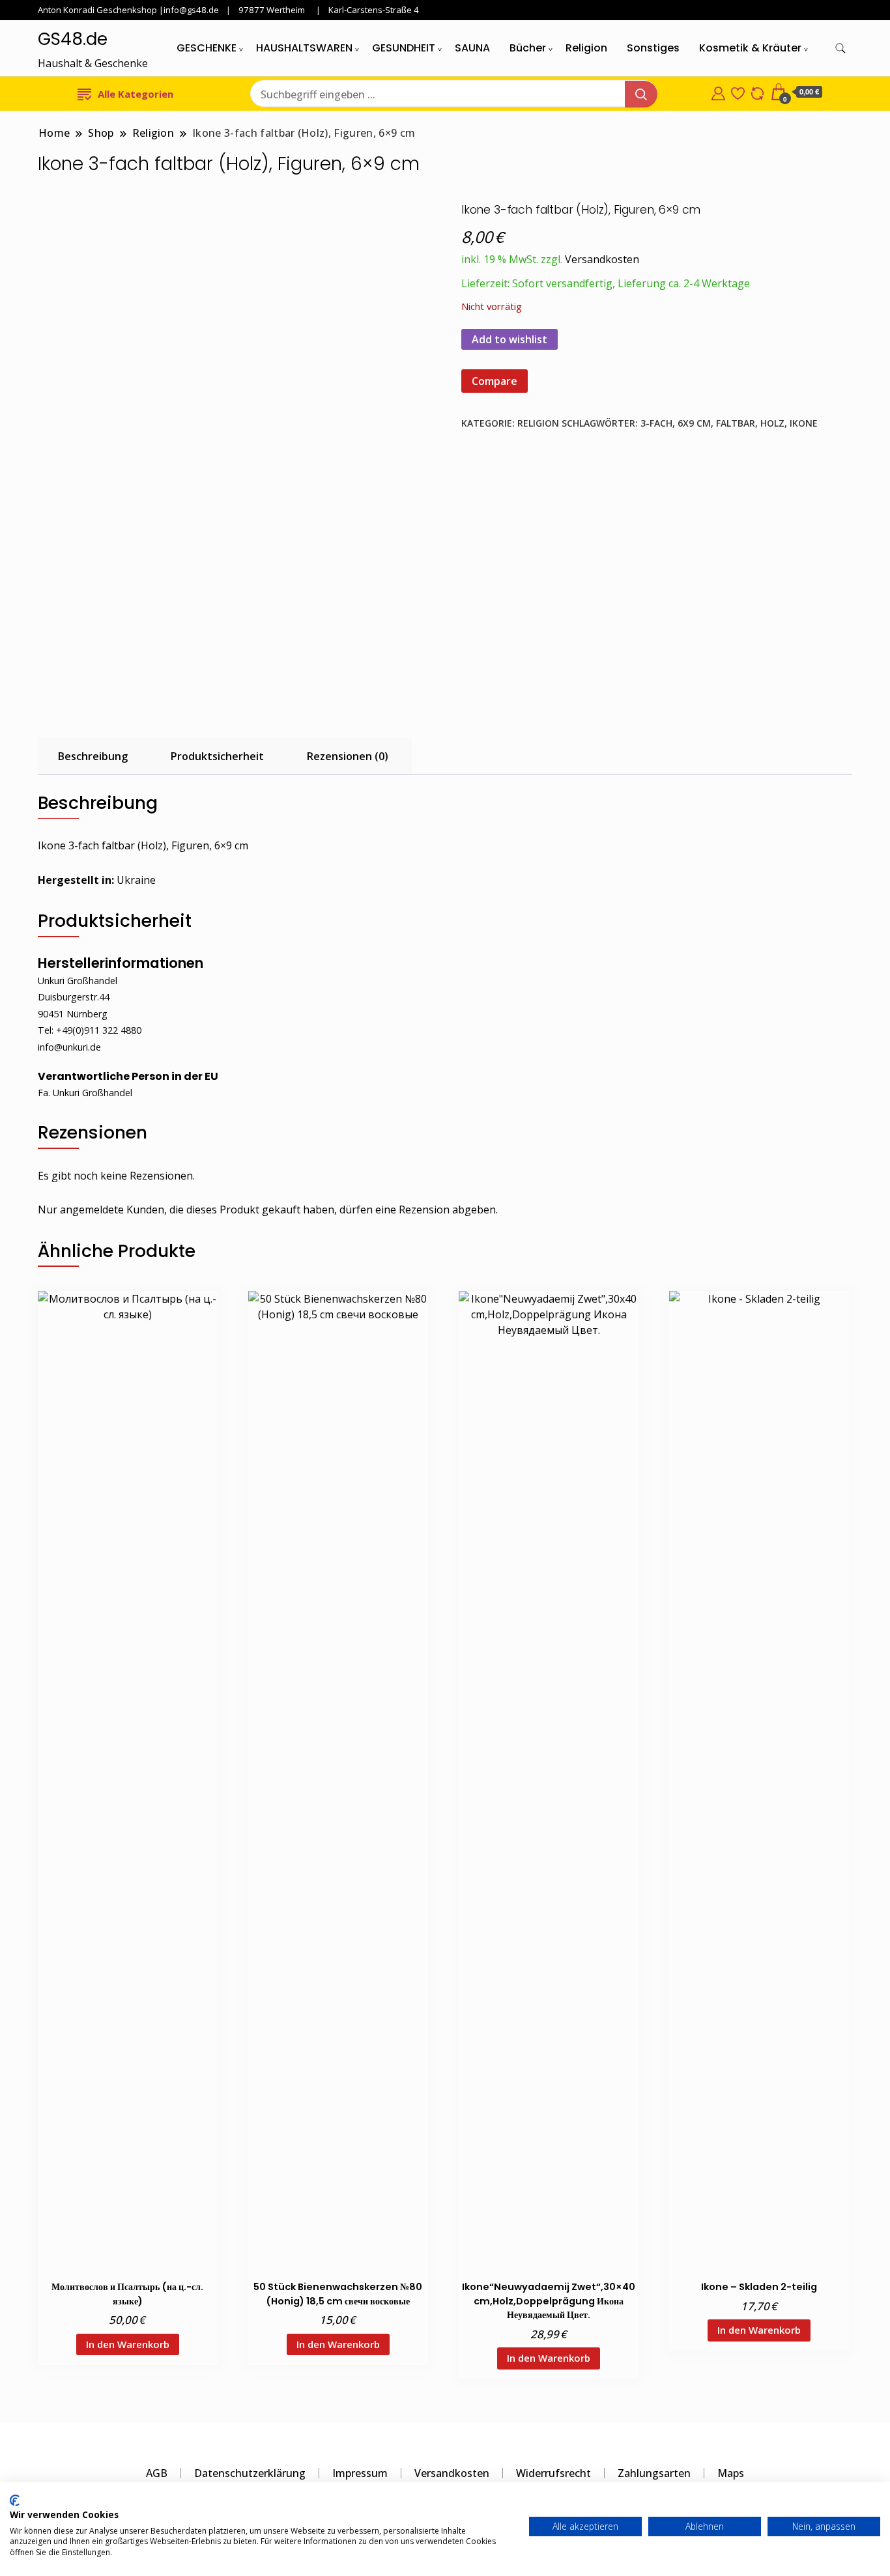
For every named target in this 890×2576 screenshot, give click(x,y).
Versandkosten (602, 259)
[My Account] (718, 92)
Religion (586, 48)
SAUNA (472, 48)
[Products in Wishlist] (738, 92)
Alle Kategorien (136, 94)
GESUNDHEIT (404, 48)
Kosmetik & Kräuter (750, 48)
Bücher (528, 48)
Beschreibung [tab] (93, 756)
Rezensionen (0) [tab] (348, 756)
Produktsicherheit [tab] (217, 756)
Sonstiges (653, 48)
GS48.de (73, 39)
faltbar (736, 423)
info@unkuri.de (69, 1047)
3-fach (656, 423)
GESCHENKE (207, 48)
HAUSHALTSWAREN (304, 48)
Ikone (804, 423)
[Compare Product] (757, 92)
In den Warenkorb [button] (128, 2344)
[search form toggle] (840, 49)
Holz (772, 423)
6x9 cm (694, 423)
